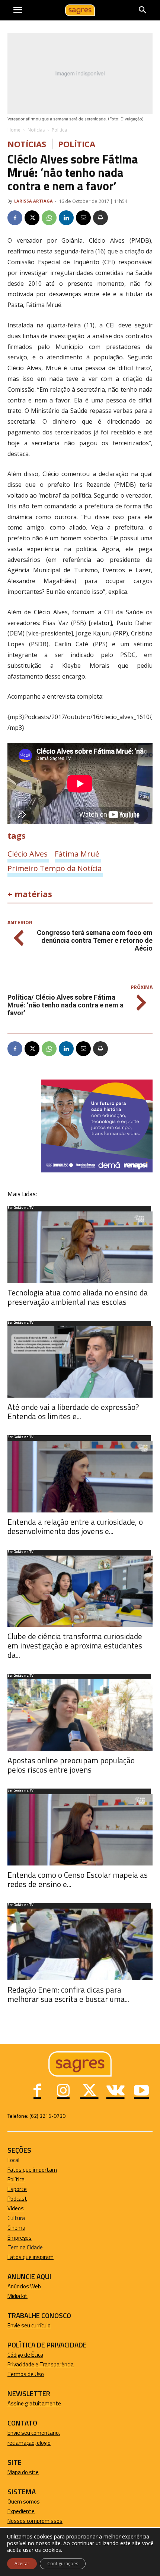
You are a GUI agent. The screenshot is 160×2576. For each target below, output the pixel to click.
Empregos (20, 2238)
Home (14, 130)
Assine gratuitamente (34, 2403)
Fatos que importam (32, 2170)
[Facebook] (15, 218)
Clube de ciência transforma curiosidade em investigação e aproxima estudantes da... (75, 1645)
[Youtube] (141, 2091)
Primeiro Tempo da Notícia (55, 868)
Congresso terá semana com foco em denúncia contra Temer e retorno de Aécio (95, 940)
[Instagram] (63, 2091)
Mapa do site (23, 2472)
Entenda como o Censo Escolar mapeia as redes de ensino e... (78, 1879)
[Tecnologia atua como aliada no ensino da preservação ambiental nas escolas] (80, 1247)
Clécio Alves (28, 854)
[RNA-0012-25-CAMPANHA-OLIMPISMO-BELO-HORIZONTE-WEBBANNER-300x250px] (97, 1170)
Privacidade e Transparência (41, 2364)
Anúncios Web (24, 2286)
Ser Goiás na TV (20, 1208)
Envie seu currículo (29, 2325)
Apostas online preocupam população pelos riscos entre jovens (71, 1765)
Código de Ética (25, 2355)
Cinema (16, 2228)
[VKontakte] (115, 2091)
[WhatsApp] (49, 218)
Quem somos (24, 2501)
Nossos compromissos (35, 2521)
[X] (32, 218)
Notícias (36, 130)
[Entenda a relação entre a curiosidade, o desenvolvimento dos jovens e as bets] (80, 1477)
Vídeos (16, 2208)
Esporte (17, 2189)
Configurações (63, 2564)
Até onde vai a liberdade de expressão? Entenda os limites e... (73, 1412)
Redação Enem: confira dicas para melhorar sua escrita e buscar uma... (68, 1994)
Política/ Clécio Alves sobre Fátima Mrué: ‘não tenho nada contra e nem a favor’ (65, 1005)
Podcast (17, 2199)
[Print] (100, 218)
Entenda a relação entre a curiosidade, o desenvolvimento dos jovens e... (75, 1526)
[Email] (83, 218)
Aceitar (22, 2564)
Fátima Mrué (77, 854)
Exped (15, 2511)
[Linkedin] (66, 218)
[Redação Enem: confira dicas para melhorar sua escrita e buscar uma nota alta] (80, 1944)
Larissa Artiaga (33, 201)
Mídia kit (17, 2296)
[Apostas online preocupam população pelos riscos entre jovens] (80, 1715)
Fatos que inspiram (31, 2257)
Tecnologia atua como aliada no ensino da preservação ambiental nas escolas (78, 1297)
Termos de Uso (26, 2374)
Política (59, 130)
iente (28, 2511)
